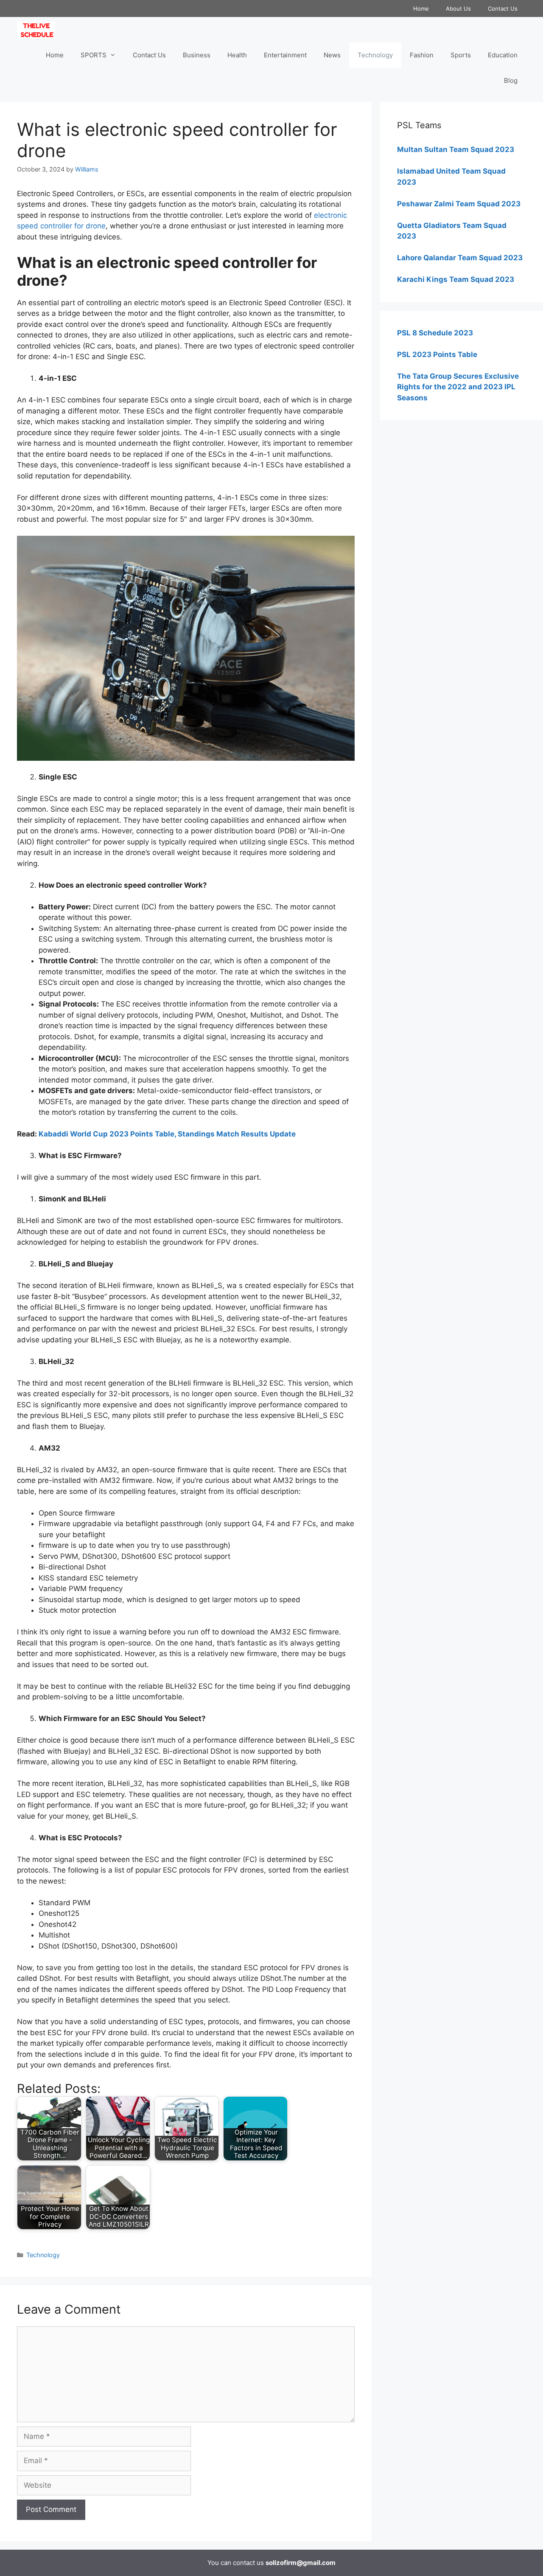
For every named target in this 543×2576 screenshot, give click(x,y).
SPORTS (94, 55)
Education (503, 55)
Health (237, 55)
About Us (458, 8)
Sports (461, 55)
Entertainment (285, 55)
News (332, 55)
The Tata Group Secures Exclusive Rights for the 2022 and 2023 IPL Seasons (458, 387)
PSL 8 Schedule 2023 (435, 333)
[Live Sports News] (38, 30)
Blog (511, 80)
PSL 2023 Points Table (437, 354)
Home (421, 8)
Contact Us (503, 8)
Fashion (422, 55)
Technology (375, 55)
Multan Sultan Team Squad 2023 (456, 149)
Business (197, 55)
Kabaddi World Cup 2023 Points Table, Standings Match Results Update (167, 1134)
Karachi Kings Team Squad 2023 (456, 279)
